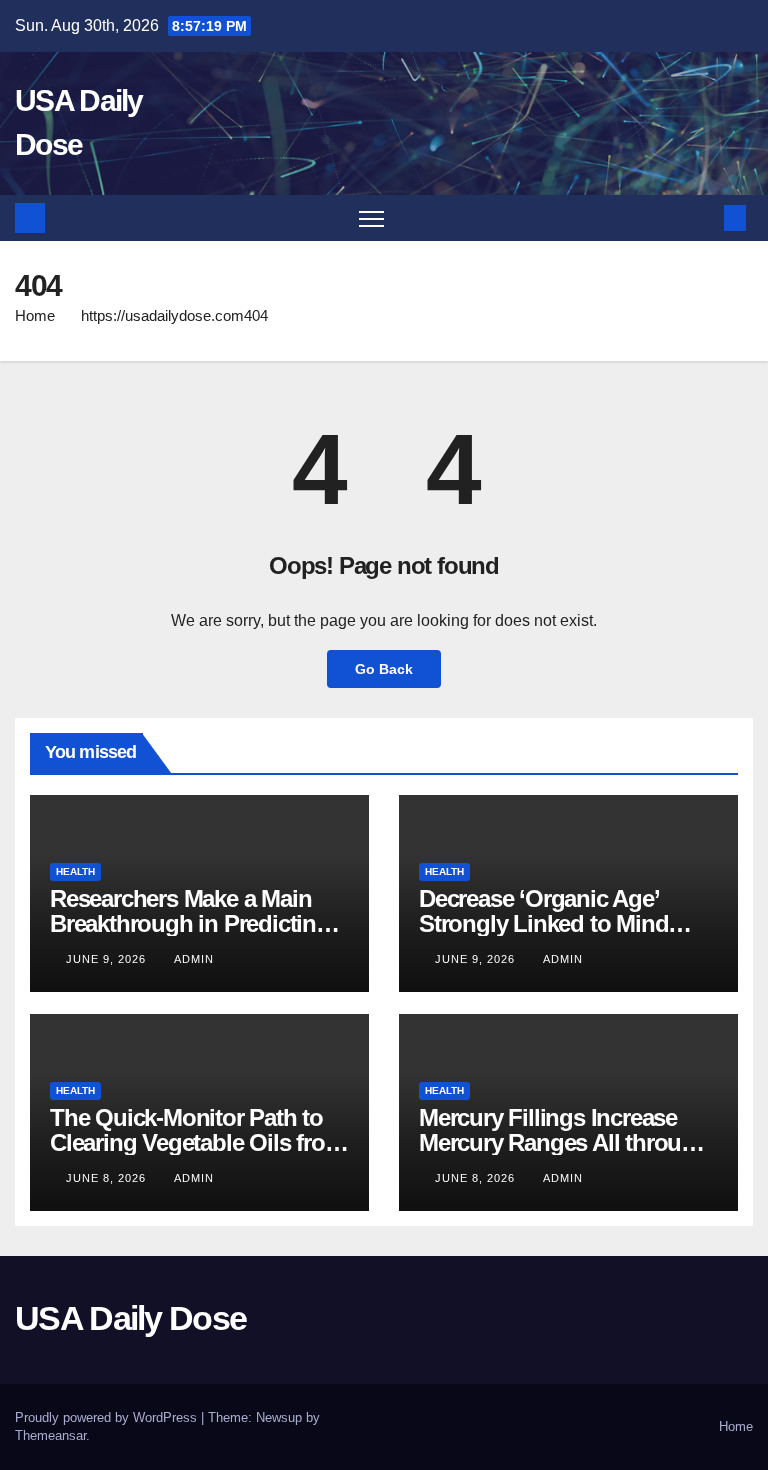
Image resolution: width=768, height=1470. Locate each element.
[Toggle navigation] (371, 218)
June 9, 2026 (108, 959)
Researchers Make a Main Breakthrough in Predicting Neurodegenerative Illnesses (196, 923)
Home (35, 315)
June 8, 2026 (108, 1178)
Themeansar (50, 1435)
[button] (703, 217)
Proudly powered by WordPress (108, 1417)
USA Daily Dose (130, 1318)
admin (194, 959)
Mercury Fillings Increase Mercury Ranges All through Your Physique (564, 1142)
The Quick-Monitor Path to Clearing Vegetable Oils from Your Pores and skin (197, 1142)
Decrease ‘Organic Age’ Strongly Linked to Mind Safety (543, 923)
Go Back (384, 669)
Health (75, 871)
